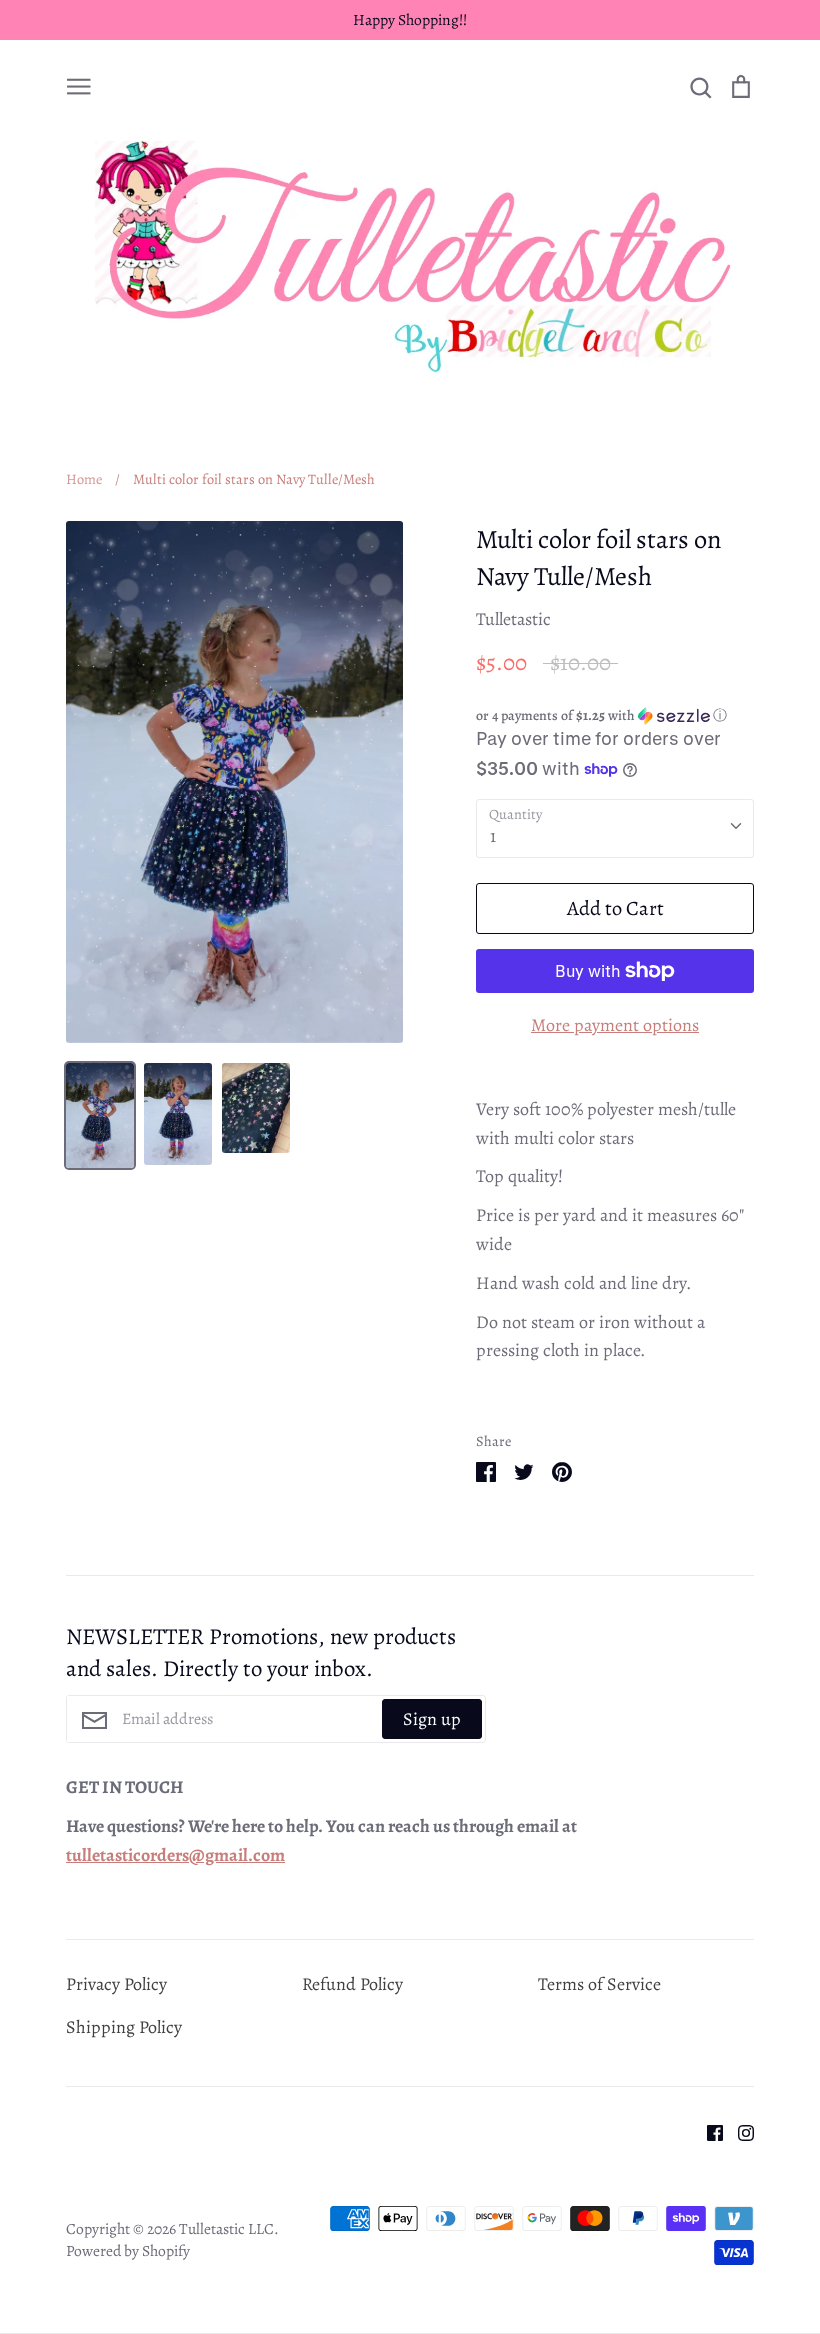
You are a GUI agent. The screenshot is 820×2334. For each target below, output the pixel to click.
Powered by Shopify (128, 2250)
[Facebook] (707, 2131)
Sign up (432, 1719)
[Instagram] (738, 2131)
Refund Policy (352, 1984)
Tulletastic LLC (226, 2228)
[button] (615, 715)
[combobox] (615, 828)
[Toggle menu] (79, 84)
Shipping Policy (124, 2027)
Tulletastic (513, 619)
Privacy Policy (116, 1984)
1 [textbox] (493, 836)
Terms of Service (599, 1984)
